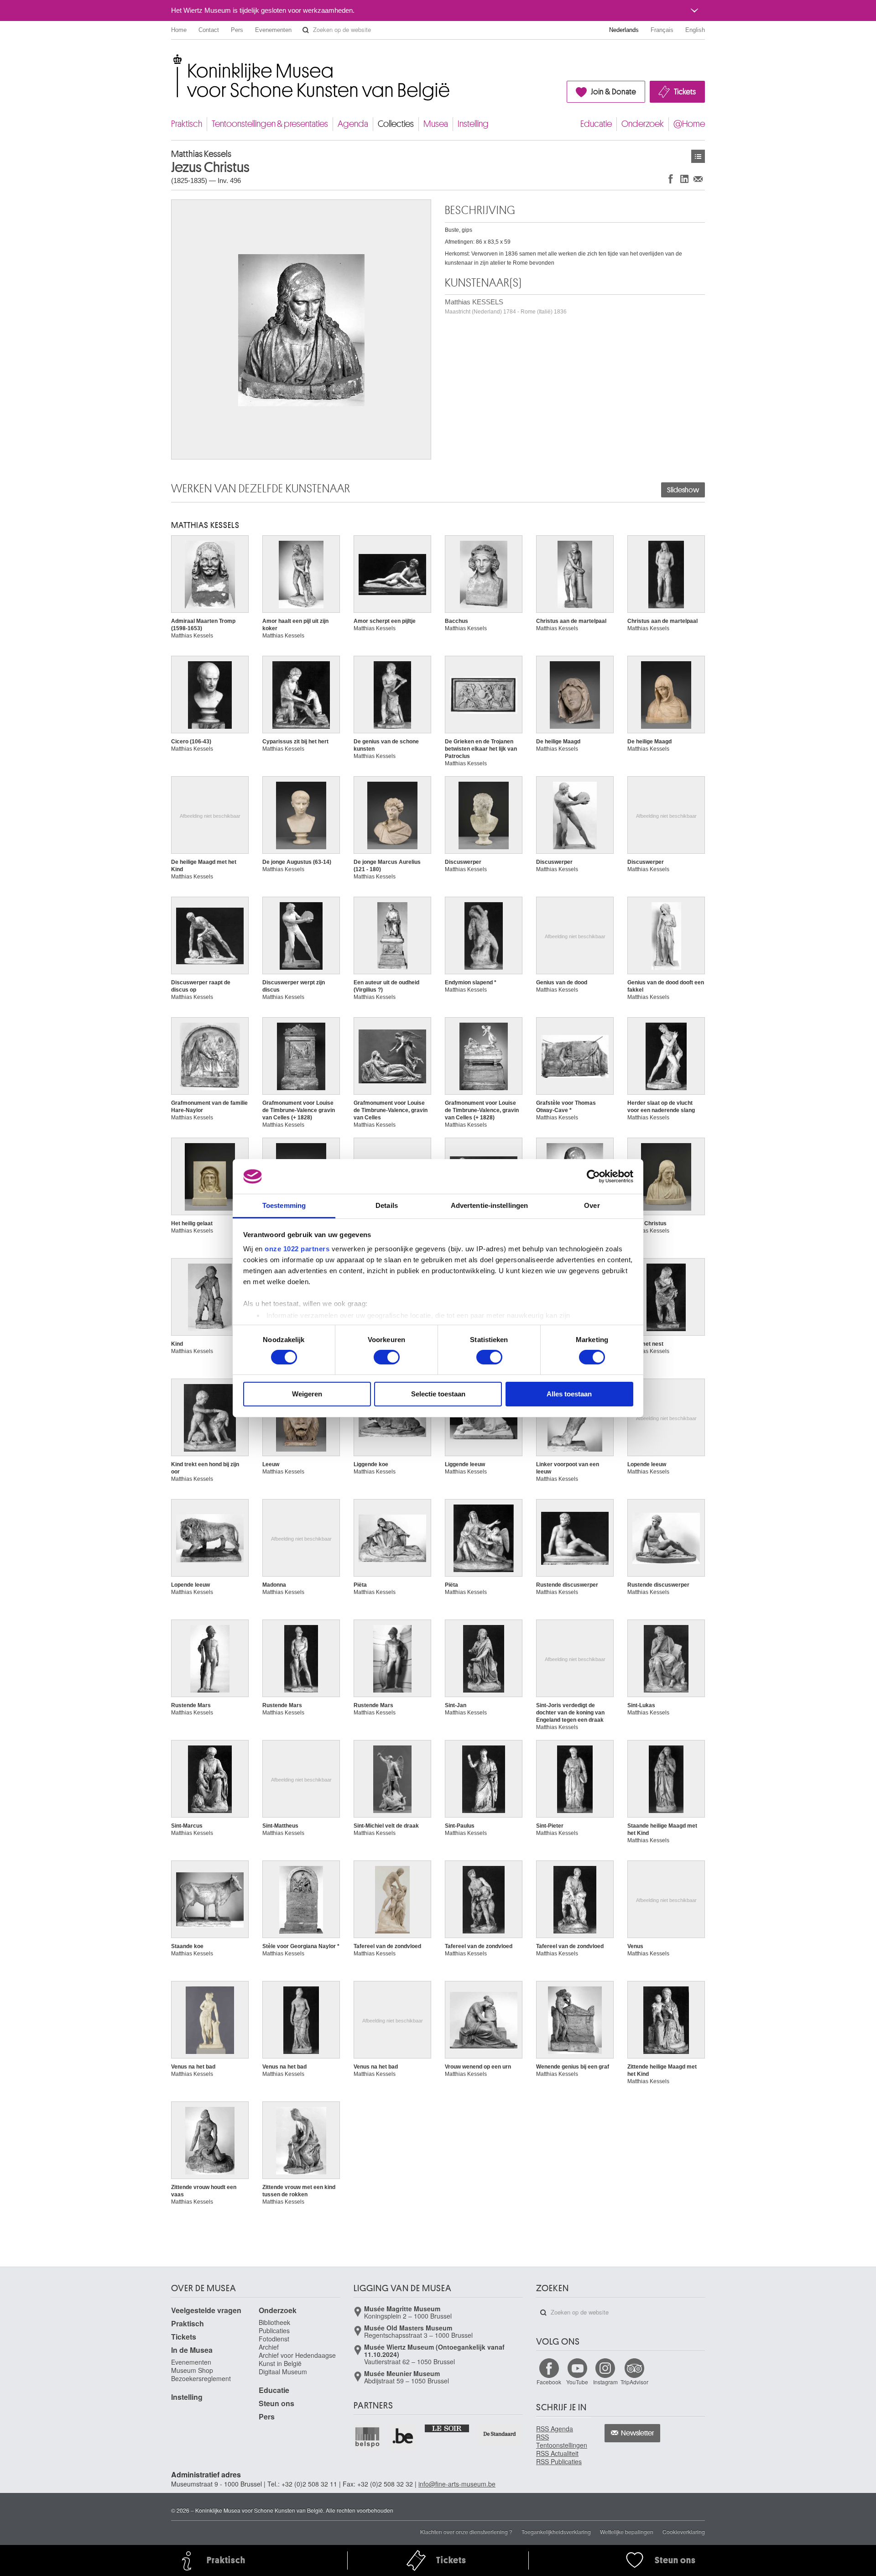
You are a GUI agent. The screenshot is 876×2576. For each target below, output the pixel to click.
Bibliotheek (274, 2322)
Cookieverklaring (684, 2532)
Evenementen (273, 30)
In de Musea (192, 2350)
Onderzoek (643, 124)
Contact (209, 30)
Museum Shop (192, 2370)
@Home (689, 124)
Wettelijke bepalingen (627, 2532)
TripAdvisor (634, 2382)
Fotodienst (274, 2339)
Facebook (549, 2382)
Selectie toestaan (438, 1394)
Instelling (473, 124)
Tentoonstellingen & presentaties (270, 124)
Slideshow (683, 490)
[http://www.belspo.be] (368, 2437)
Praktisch (187, 124)
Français (662, 30)
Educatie (596, 124)
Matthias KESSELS (506, 306)
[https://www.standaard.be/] (500, 2434)
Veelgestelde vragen (206, 2310)
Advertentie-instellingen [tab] (489, 1205)
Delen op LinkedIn (684, 179)
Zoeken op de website (306, 30)
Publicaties (274, 2330)
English (695, 30)
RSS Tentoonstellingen (562, 2441)
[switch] (387, 1357)
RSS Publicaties (559, 2461)
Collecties (396, 124)
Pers (237, 30)
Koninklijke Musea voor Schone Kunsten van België (173, 59)
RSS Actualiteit (557, 2453)
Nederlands (624, 30)
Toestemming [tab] (284, 1205)
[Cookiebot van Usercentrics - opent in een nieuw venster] (593, 1176)
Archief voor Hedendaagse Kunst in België (297, 2359)
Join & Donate (613, 92)
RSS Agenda (555, 2429)
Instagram (605, 2382)
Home (179, 30)
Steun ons (276, 2403)
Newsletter (638, 2433)
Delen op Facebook (671, 179)
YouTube (577, 2382)
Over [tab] (592, 1205)
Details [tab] (387, 1205)
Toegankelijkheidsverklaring (556, 2532)
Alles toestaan (569, 1394)
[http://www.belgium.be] (403, 2437)
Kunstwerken (698, 156)
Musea (436, 124)
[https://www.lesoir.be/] (447, 2428)
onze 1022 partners (297, 1249)
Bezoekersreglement (201, 2378)
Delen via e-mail (698, 179)
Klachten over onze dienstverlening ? (466, 2532)
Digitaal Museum (283, 2372)
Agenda (353, 124)
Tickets (685, 92)
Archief (269, 2347)
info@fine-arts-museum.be (457, 2484)
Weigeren (307, 1394)
